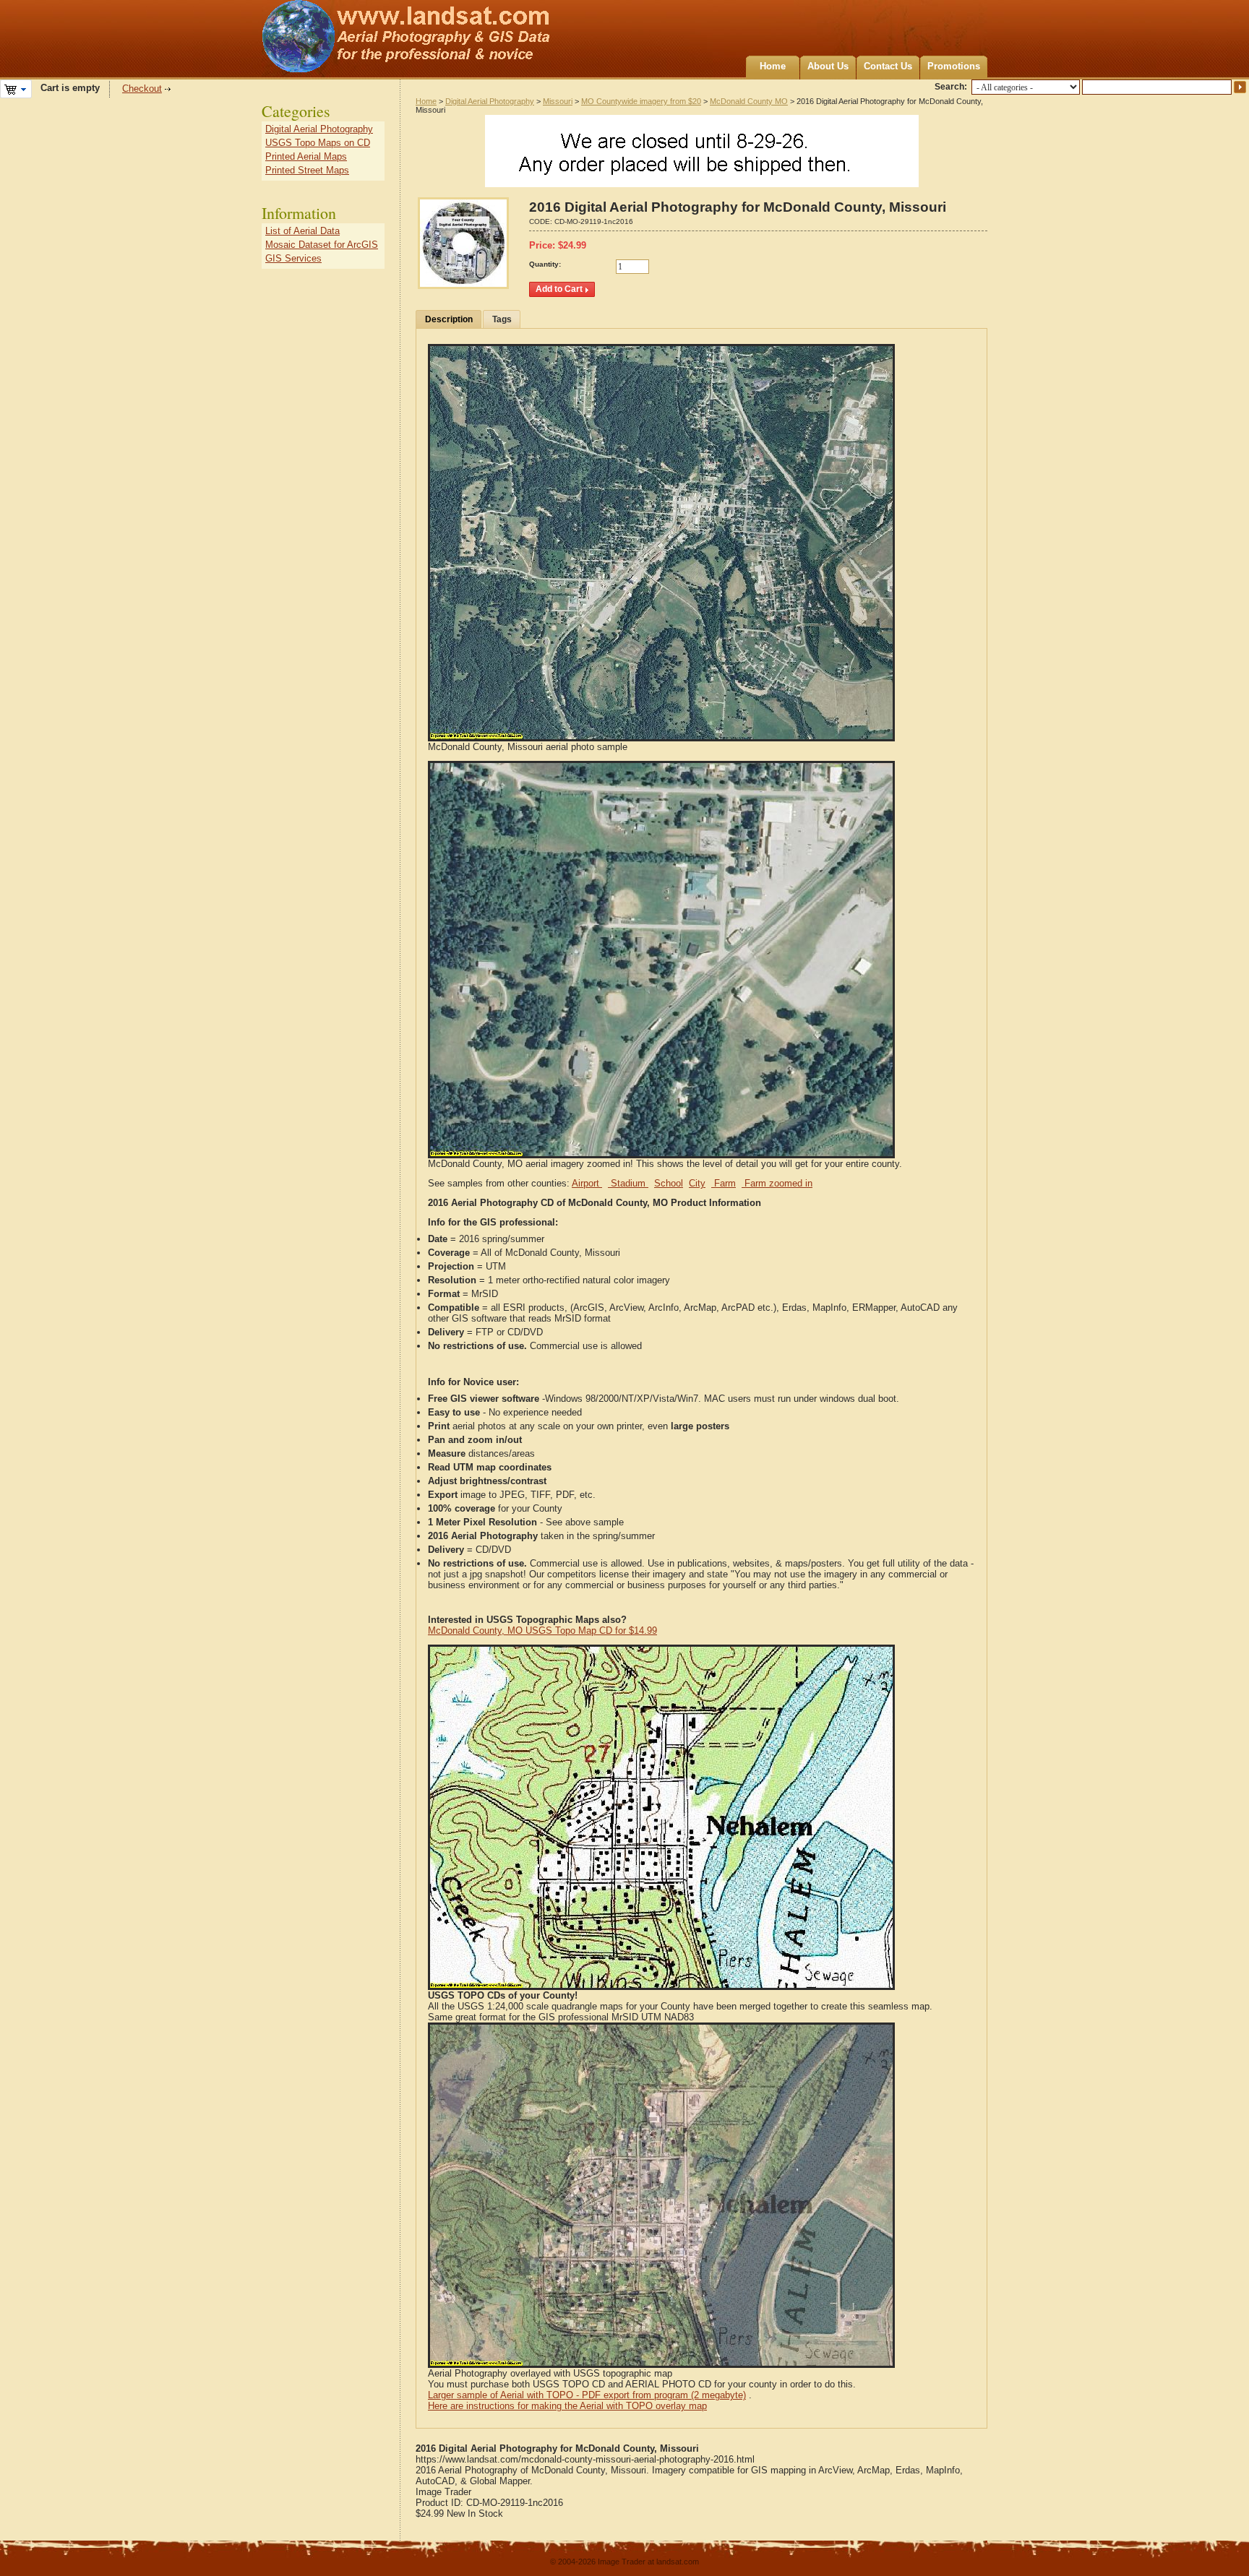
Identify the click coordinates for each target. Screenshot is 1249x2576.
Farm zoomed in (777, 1183)
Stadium (628, 1183)
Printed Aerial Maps (306, 156)
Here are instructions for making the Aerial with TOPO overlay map (567, 2406)
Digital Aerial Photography (490, 101)
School (669, 1183)
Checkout (142, 89)
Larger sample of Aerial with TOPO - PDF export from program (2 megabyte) (587, 2395)
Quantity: (545, 264)
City (697, 1183)
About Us (828, 66)
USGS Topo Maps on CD (318, 143)
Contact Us (888, 66)
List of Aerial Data (302, 231)
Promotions (954, 66)
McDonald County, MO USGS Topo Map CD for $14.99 (542, 1631)
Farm (724, 1183)
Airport (587, 1183)
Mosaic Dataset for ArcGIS (322, 245)
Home (773, 66)
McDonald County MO (749, 101)
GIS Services (293, 258)
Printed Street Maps (307, 170)
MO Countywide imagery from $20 (641, 101)
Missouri (558, 101)
